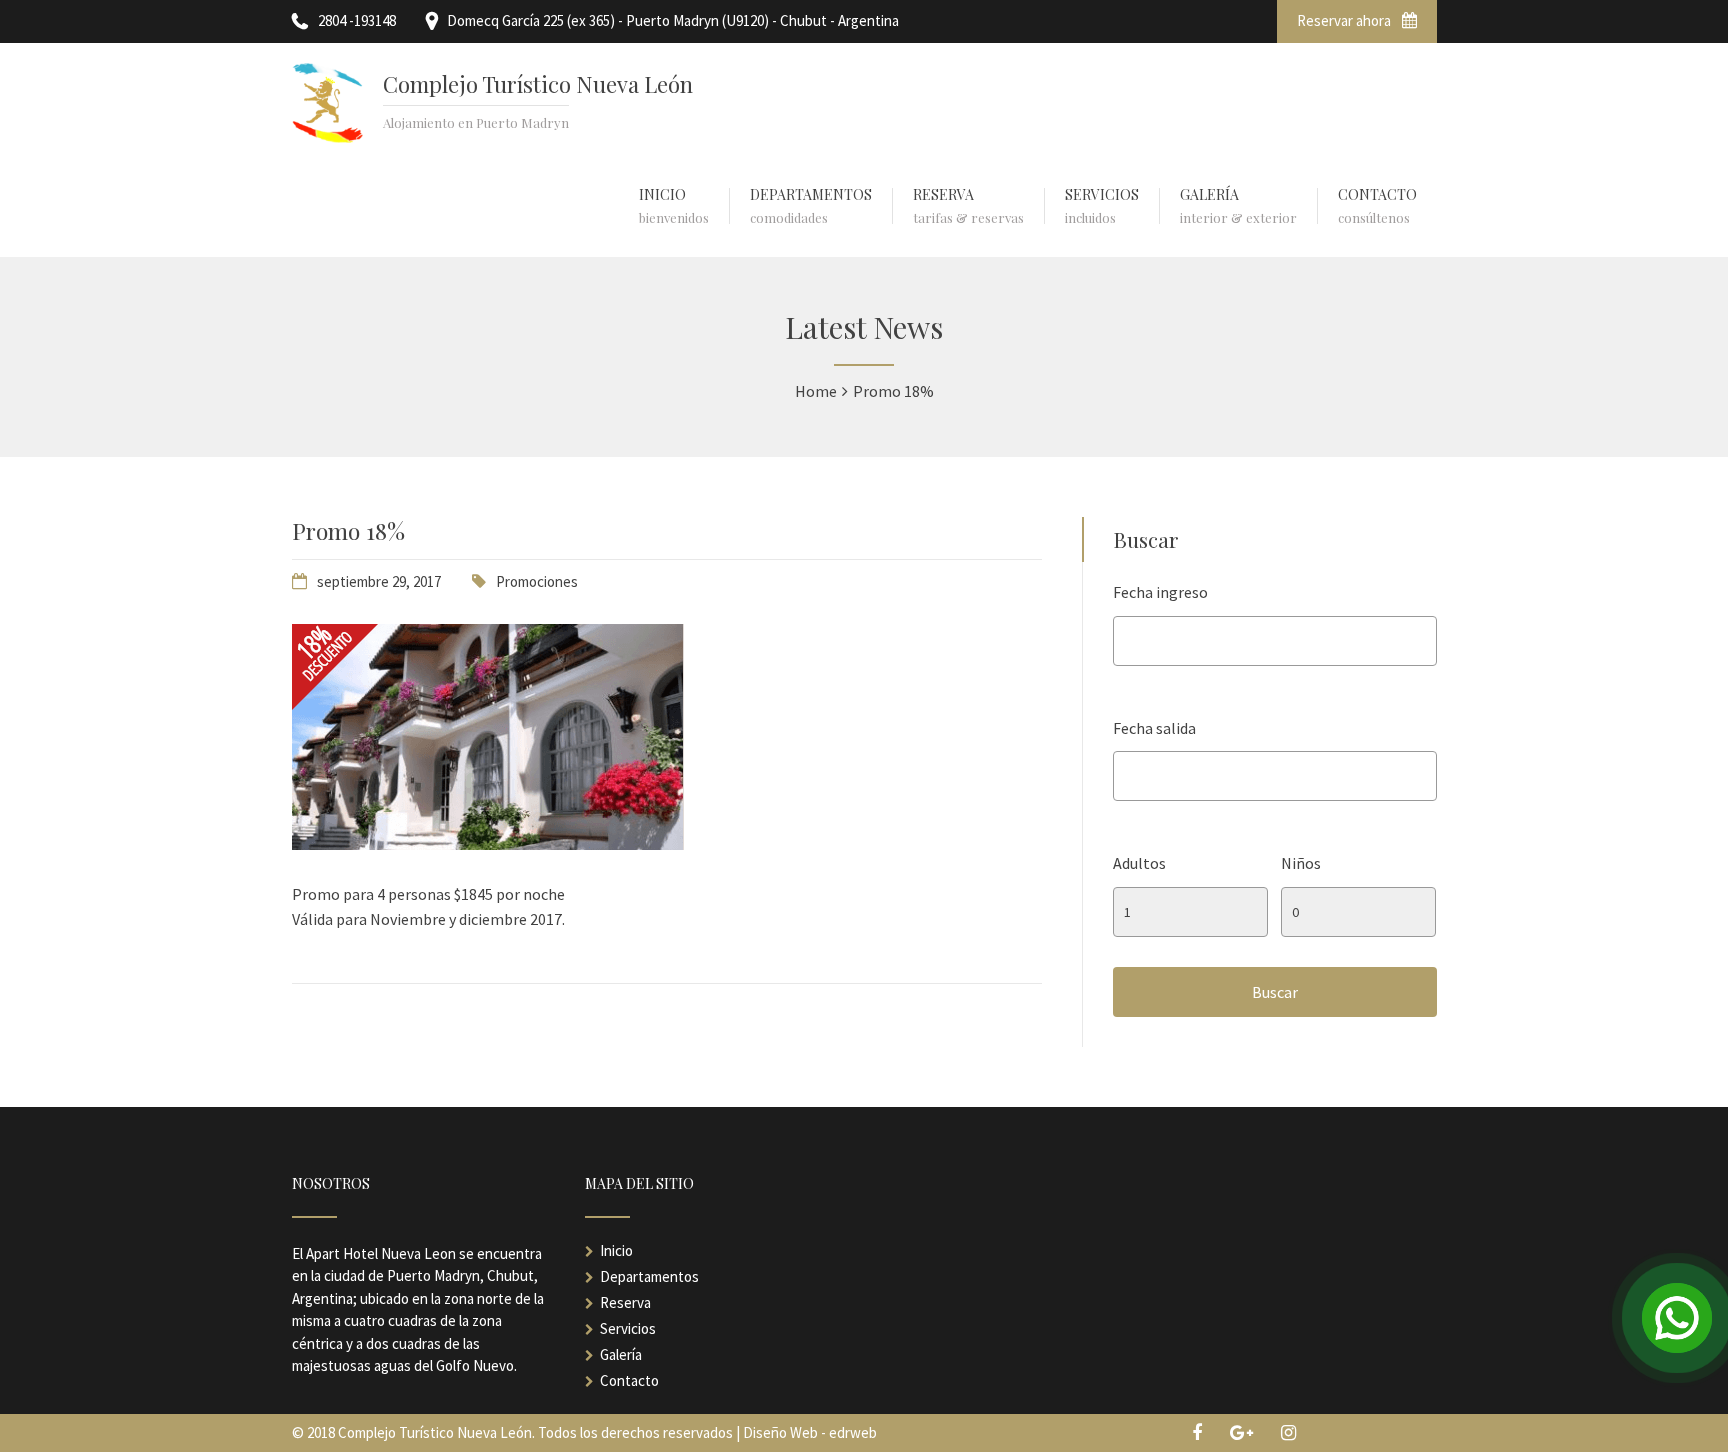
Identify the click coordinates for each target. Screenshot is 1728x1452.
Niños (1301, 863)
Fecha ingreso (1160, 592)
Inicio (616, 1250)
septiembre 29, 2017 (379, 581)
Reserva (625, 1302)
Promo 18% (348, 530)
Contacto (629, 1380)
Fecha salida (1154, 728)
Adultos (1139, 863)
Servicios (628, 1328)
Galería (621, 1354)
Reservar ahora (1345, 20)
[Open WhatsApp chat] (1677, 1318)
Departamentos (649, 1276)
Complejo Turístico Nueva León (538, 84)
